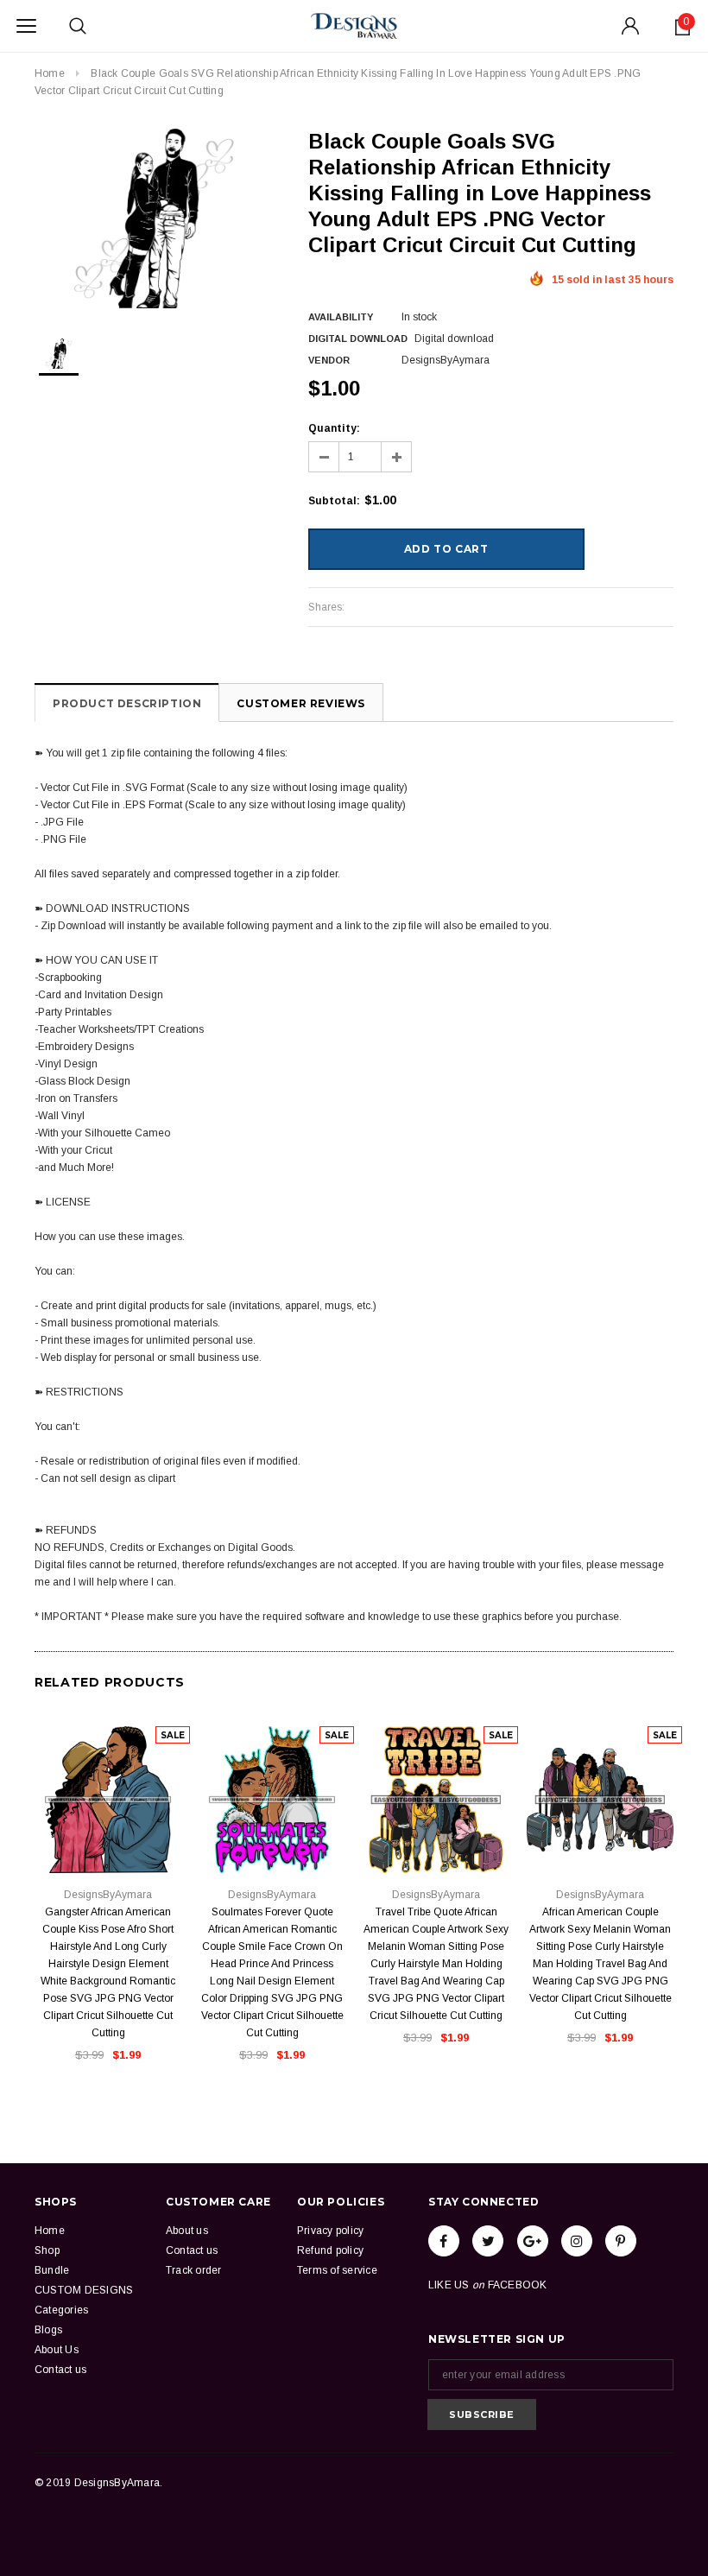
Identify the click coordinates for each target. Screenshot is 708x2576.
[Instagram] (577, 2241)
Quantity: (334, 428)
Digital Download (358, 339)
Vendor (329, 360)
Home (50, 73)
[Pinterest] (621, 2241)
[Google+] (533, 2241)
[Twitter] (488, 2241)
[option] (154, 218)
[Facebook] (444, 2241)
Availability (341, 317)
